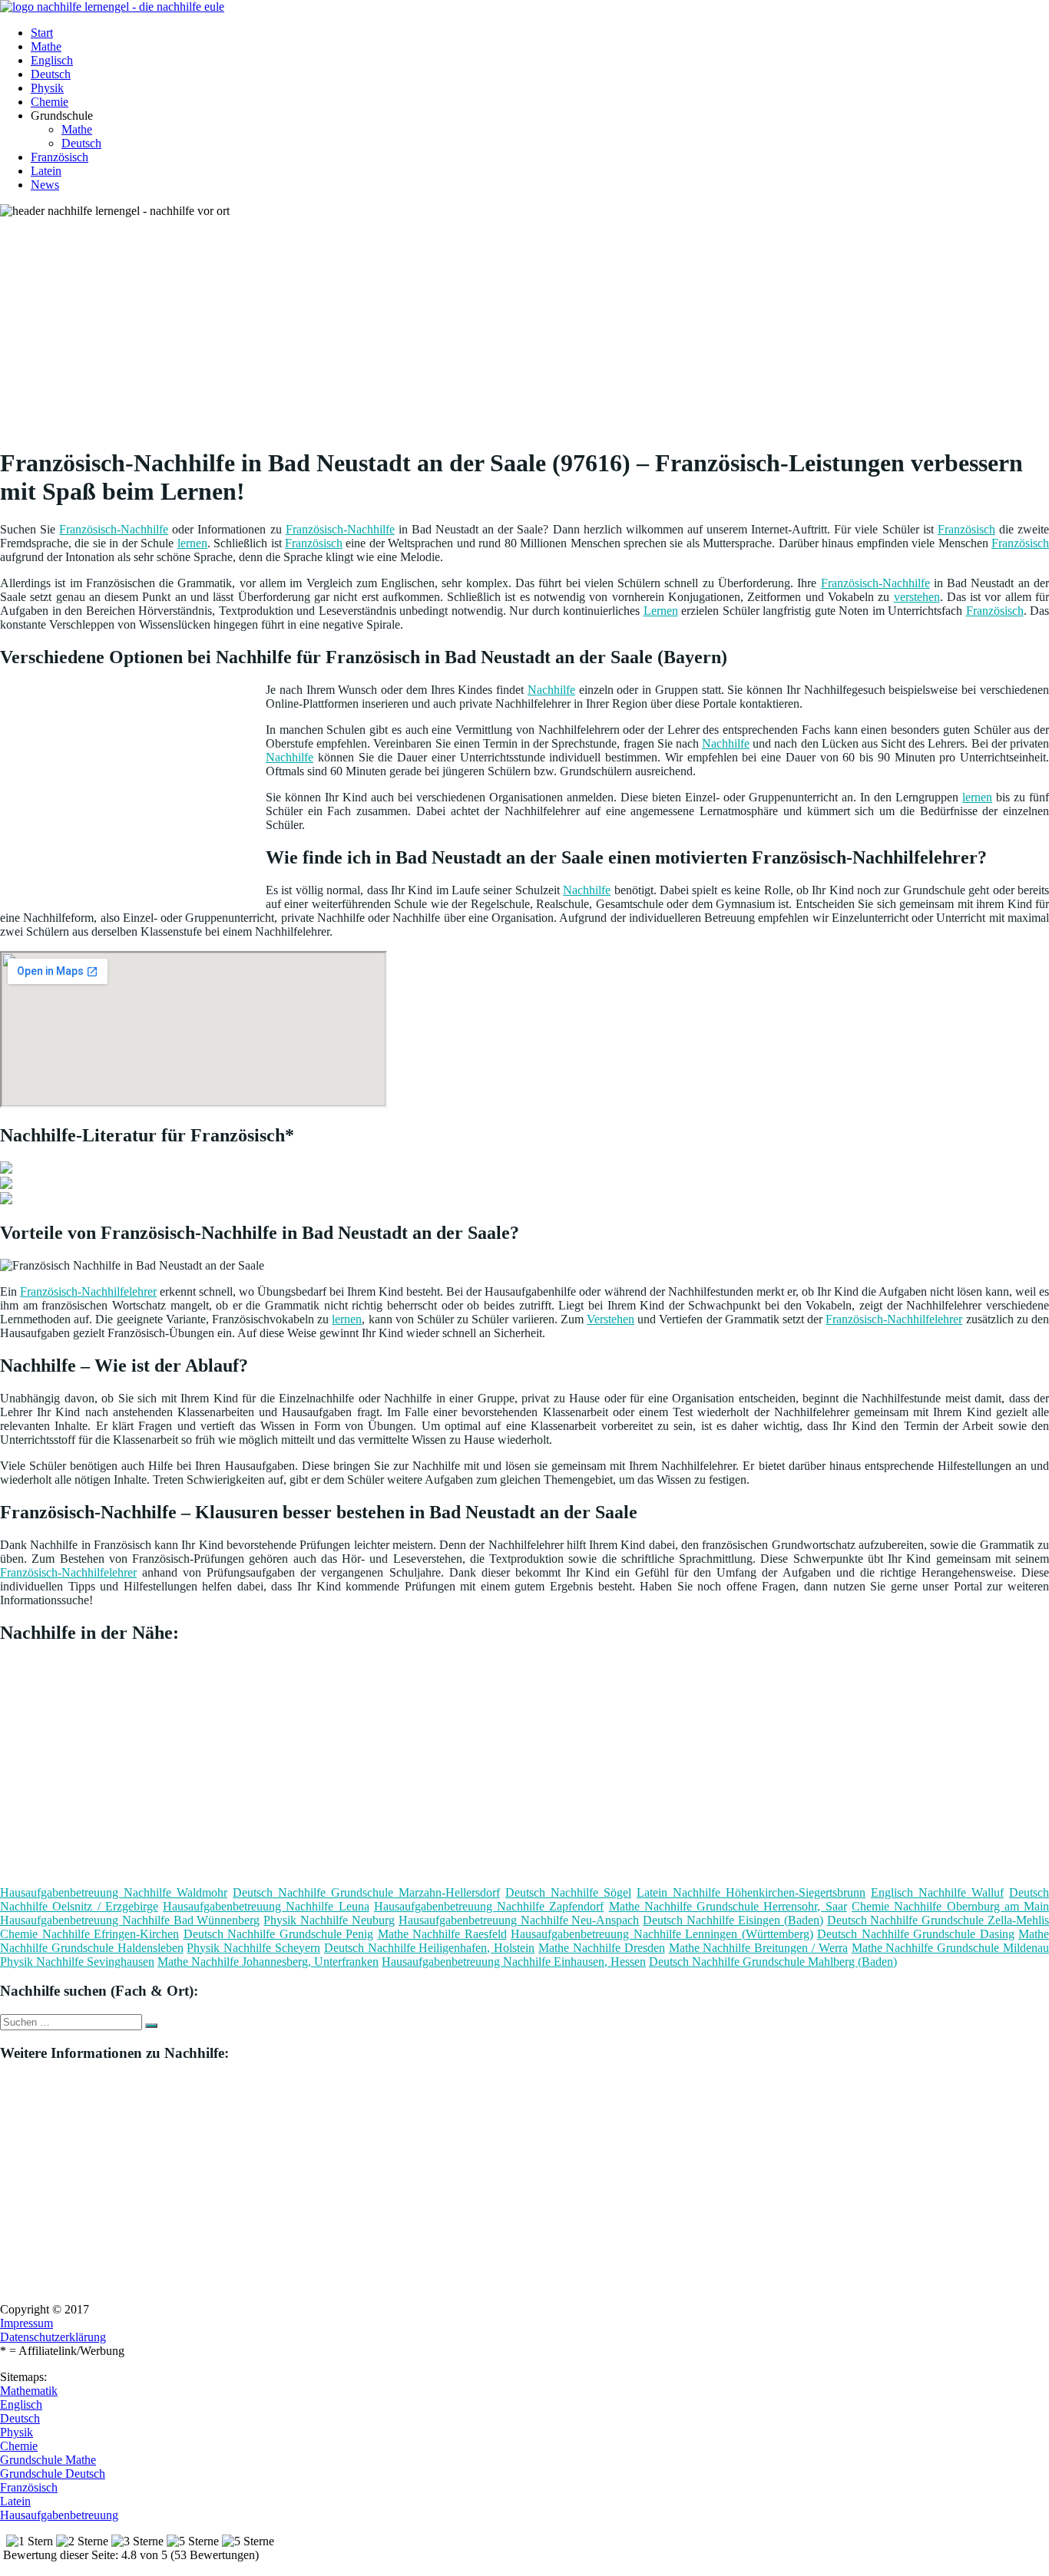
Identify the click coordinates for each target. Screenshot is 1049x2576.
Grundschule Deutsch (53, 2474)
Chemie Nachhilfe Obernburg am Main (950, 1906)
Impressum (26, 2323)
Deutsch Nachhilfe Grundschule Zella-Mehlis (938, 1920)
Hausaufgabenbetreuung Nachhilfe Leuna (266, 1906)
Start (42, 33)
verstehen (917, 597)
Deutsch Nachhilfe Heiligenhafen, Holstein (429, 1948)
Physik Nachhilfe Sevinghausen (77, 1962)
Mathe (46, 46)
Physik (47, 88)
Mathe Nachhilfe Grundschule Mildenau (950, 1948)
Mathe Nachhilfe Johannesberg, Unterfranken (268, 1962)
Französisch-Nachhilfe (114, 529)
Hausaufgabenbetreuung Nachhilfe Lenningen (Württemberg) (662, 1934)
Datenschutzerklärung (53, 2337)
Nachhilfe (551, 690)
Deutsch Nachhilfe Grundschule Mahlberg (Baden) (773, 1962)
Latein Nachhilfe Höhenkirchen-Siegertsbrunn (751, 1892)
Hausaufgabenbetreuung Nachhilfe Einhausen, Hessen (514, 1962)
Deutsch (51, 74)
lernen (192, 543)
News (45, 185)
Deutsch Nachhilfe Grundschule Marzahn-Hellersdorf (366, 1892)
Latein (46, 171)
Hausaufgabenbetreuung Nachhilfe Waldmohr (114, 1892)
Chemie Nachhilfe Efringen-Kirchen (89, 1934)
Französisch (60, 157)
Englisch (52, 60)
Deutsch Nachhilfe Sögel (568, 1892)
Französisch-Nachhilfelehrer (88, 1291)
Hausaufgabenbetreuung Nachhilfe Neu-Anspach (519, 1920)
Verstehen (611, 1319)
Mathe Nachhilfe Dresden (602, 1948)
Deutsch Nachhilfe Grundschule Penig (279, 1934)
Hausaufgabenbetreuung (59, 2515)
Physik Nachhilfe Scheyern (253, 1948)
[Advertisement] (472, 325)
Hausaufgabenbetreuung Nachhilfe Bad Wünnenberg (130, 1920)
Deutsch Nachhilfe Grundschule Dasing (916, 1934)
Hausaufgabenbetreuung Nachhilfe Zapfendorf (489, 1906)
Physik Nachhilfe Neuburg (329, 1920)
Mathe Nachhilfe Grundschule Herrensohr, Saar (728, 1906)
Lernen (661, 611)
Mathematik (29, 2391)
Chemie (50, 102)
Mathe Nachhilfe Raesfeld (442, 1934)
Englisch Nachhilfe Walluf (937, 1892)
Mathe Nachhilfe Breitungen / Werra (758, 1948)
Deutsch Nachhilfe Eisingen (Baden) (733, 1920)
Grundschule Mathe (48, 2460)
